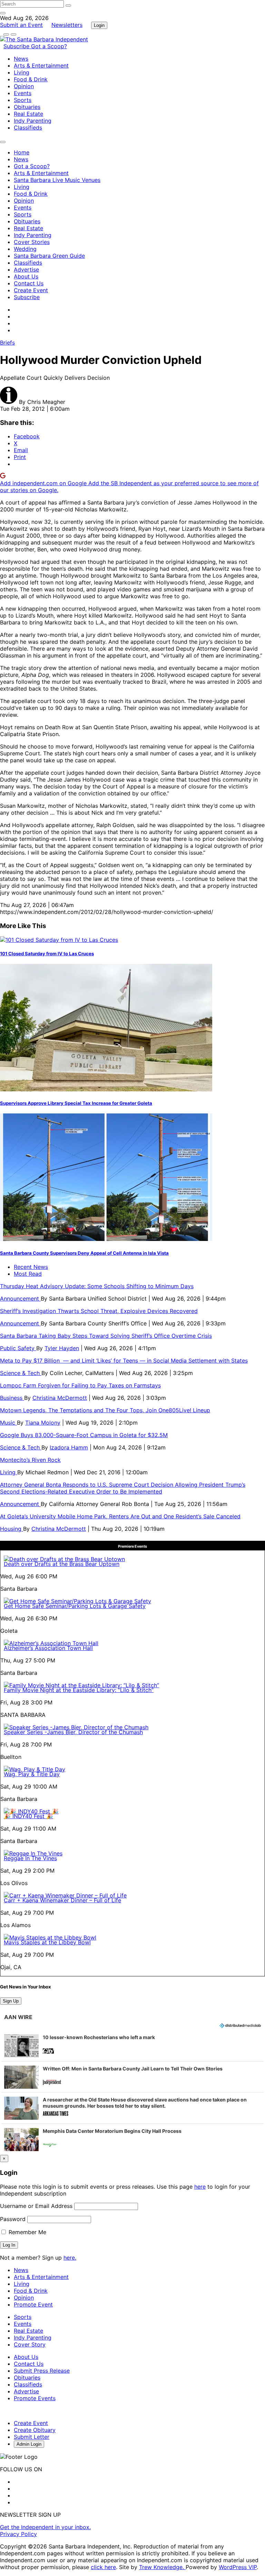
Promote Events (35, 2398)
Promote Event (33, 2304)
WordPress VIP (238, 2567)
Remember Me (27, 2232)
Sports (23, 100)
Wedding (25, 249)
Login (99, 25)
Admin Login (29, 2444)
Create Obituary (35, 2430)
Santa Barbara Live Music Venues (57, 180)
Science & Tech (21, 1373)
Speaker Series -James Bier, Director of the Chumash (73, 1732)
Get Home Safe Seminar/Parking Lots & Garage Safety (75, 1606)
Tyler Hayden (62, 1348)
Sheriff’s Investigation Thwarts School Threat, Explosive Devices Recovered (99, 1311)
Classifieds (28, 128)
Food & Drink (31, 79)
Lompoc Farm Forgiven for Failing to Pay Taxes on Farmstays (80, 1385)
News (21, 59)
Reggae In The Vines (30, 1858)
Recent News (31, 1267)
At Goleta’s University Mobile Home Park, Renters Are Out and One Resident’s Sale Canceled (120, 1516)
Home (22, 152)
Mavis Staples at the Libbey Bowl (47, 1942)
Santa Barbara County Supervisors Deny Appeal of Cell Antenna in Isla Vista (84, 1253)
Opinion (24, 86)
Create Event (31, 290)
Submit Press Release (42, 2371)
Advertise (26, 269)
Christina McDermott (60, 1398)
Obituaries (27, 107)
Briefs (7, 343)
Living (22, 72)
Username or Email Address (36, 2206)
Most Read (28, 1274)
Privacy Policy (18, 2534)
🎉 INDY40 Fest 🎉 (28, 1816)
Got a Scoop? (49, 46)
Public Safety (18, 1348)
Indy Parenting (33, 121)
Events (23, 93)
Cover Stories (32, 242)
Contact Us (29, 283)
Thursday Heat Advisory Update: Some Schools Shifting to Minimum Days (97, 1286)
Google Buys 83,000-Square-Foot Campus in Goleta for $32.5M (84, 1435)
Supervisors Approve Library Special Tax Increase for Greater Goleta (76, 1103)
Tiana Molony (43, 1423)
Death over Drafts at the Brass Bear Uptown (62, 1564)
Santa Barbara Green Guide (49, 256)
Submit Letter (32, 2437)
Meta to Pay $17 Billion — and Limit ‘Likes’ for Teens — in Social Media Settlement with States (124, 1361)
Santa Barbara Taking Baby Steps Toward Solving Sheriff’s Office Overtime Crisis (106, 1336)
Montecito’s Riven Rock (30, 1460)
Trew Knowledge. (162, 2567)
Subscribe (17, 46)
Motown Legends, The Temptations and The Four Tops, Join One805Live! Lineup (105, 1410)
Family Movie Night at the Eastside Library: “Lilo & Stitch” (79, 1690)
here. (70, 2258)
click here (103, 2567)
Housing (12, 1529)
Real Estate (28, 114)
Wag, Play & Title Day (32, 1774)
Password (13, 2219)
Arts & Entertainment (41, 65)
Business (12, 1398)
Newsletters (67, 25)
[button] (132, 2046)
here (200, 2187)
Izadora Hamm (69, 1447)
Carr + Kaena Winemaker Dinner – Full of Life (62, 1900)
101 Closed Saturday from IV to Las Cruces (47, 954)
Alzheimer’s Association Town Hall (48, 1648)
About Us (26, 276)
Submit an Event (21, 25)
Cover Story (30, 2344)
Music (8, 1423)
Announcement (20, 1299)
